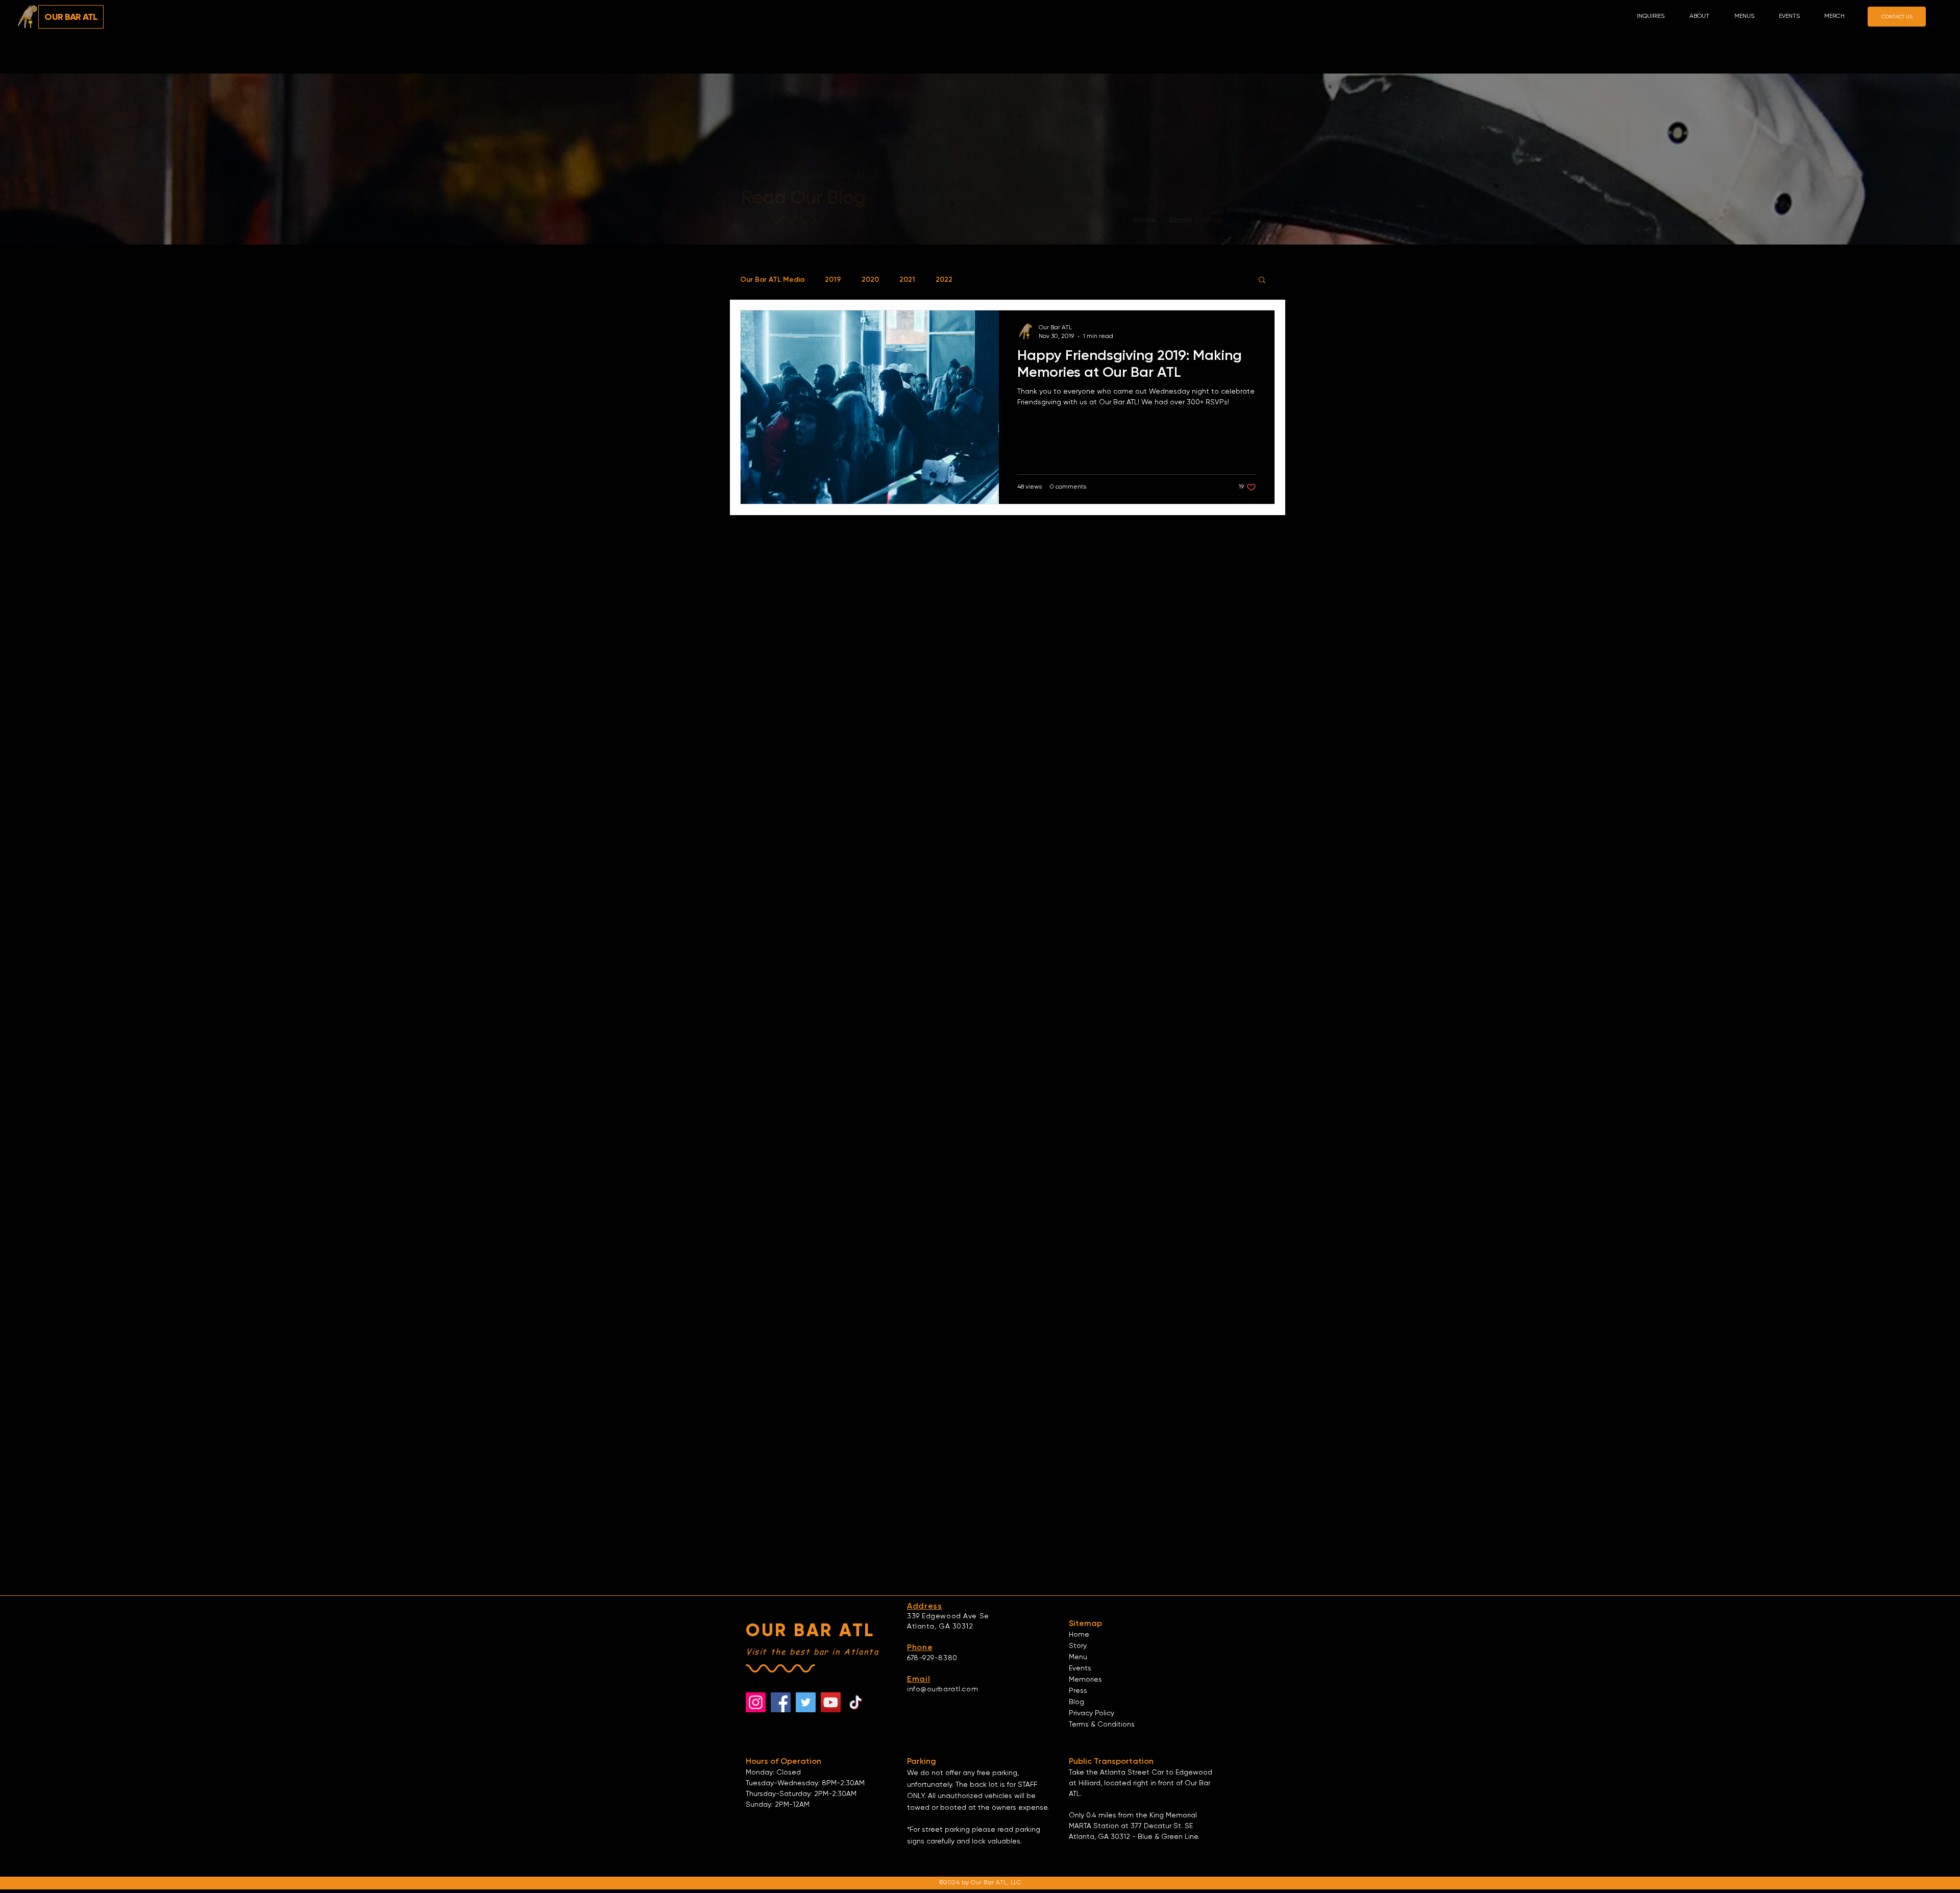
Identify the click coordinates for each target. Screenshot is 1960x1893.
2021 (907, 280)
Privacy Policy (1092, 1713)
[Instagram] (756, 1702)
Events (1080, 1668)
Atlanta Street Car (1132, 1773)
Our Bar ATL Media (772, 280)
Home (1145, 220)
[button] (1704, 17)
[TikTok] (856, 1702)
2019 (833, 280)
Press (1078, 1691)
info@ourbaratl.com (942, 1689)
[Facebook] (781, 1702)
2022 (944, 280)
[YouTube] (831, 1702)
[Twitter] (806, 1702)
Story (1078, 1646)
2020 (870, 280)
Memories (1085, 1680)
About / (1184, 220)
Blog (1076, 1702)
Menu (1078, 1657)
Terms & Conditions (1102, 1725)
